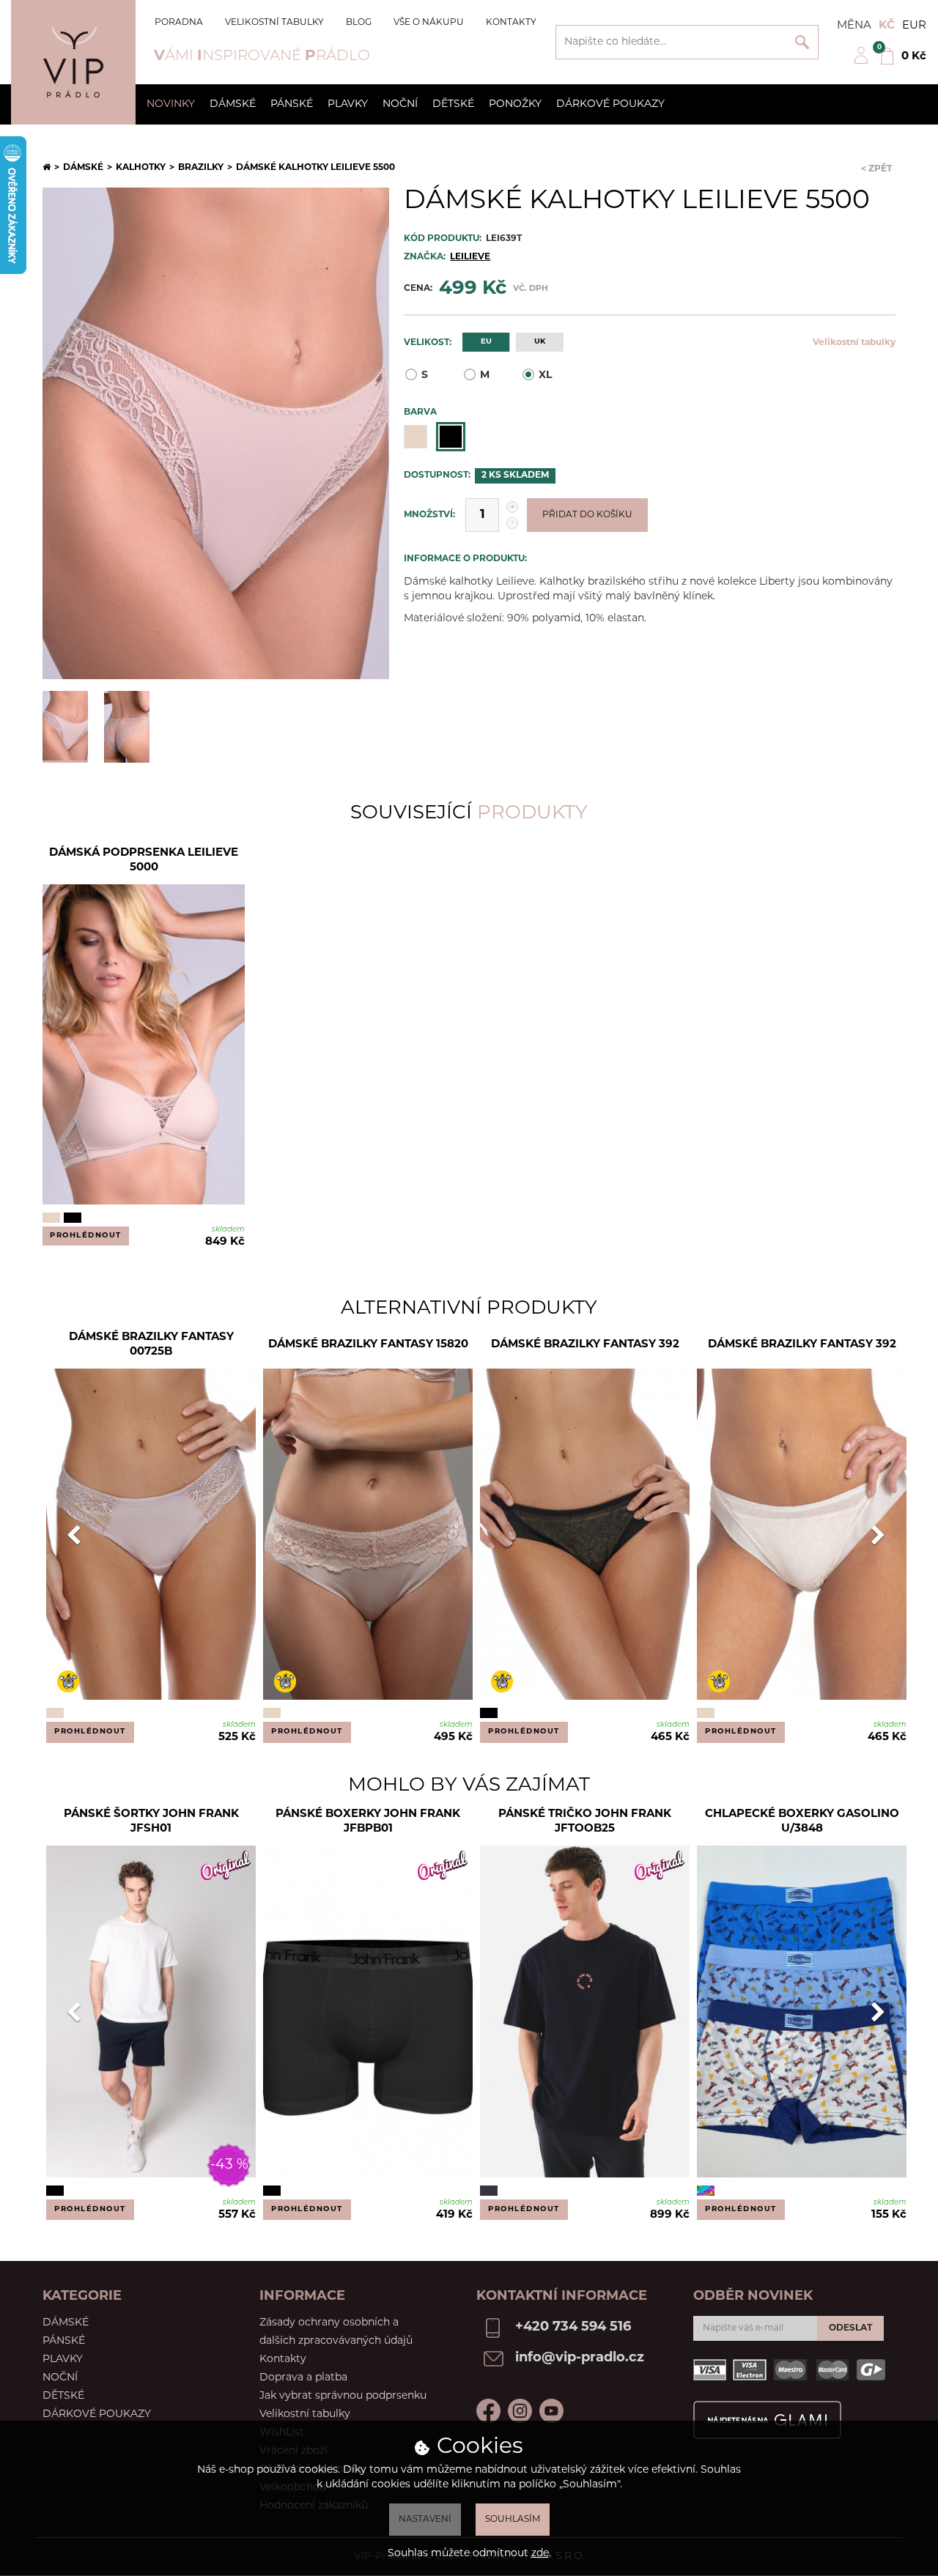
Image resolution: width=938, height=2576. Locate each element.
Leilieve (470, 257)
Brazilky (201, 168)
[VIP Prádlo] (73, 62)
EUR (914, 26)
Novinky (171, 104)
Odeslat (850, 2328)
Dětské (453, 104)
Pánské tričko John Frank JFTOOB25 (585, 1822)
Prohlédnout (86, 1236)
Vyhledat (802, 42)
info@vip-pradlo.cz (580, 2358)
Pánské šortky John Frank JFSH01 (151, 1822)
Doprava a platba (303, 2378)
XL (545, 375)
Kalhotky (141, 168)
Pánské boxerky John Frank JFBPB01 (368, 1822)
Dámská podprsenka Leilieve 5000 (144, 860)
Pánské (292, 104)
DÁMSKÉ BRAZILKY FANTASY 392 (802, 1345)
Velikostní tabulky (274, 23)
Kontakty (511, 23)
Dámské (233, 104)
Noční (400, 104)
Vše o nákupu (429, 23)
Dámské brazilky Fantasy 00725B (151, 1345)
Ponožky (515, 104)
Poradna (179, 23)
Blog (359, 23)
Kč (887, 26)
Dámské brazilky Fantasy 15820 (368, 1345)
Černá (451, 437)
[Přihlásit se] (861, 62)
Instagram (520, 2411)
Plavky (348, 104)
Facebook (488, 2411)
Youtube (551, 2411)
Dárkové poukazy (610, 104)
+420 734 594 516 (573, 2328)
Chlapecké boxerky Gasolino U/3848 (802, 1822)
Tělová (416, 437)
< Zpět (876, 169)
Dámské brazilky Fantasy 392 (585, 1345)
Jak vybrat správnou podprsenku (343, 2396)
